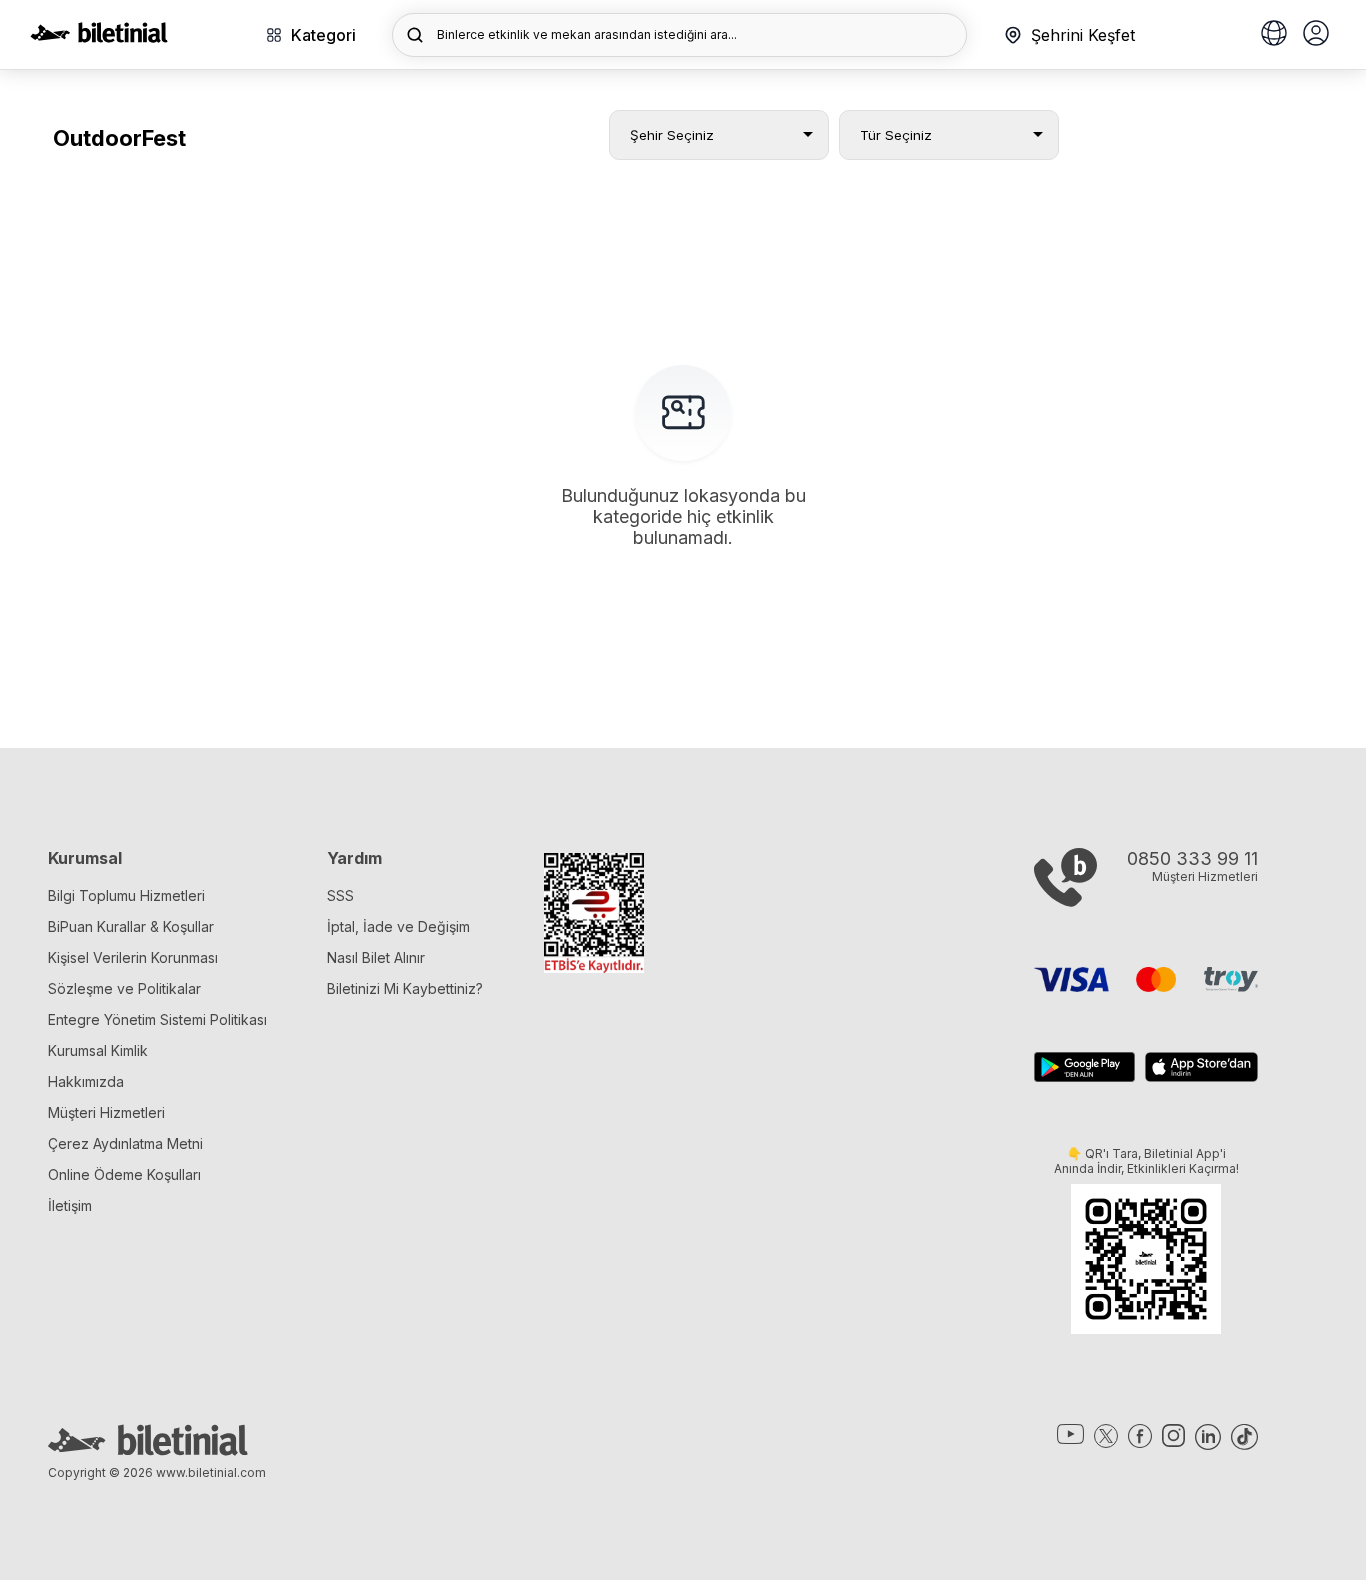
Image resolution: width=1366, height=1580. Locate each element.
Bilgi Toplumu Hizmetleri (126, 895)
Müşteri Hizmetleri (106, 1112)
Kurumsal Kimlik (98, 1050)
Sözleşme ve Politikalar (124, 988)
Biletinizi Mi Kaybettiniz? (405, 988)
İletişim (70, 1205)
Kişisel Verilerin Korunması (133, 957)
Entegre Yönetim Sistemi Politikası (157, 1019)
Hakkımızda (86, 1081)
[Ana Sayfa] (99, 37)
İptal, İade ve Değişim (398, 926)
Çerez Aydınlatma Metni (125, 1143)
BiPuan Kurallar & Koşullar (131, 926)
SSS (340, 895)
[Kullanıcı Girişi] (1316, 35)
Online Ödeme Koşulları (124, 1174)
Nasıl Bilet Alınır (376, 957)
